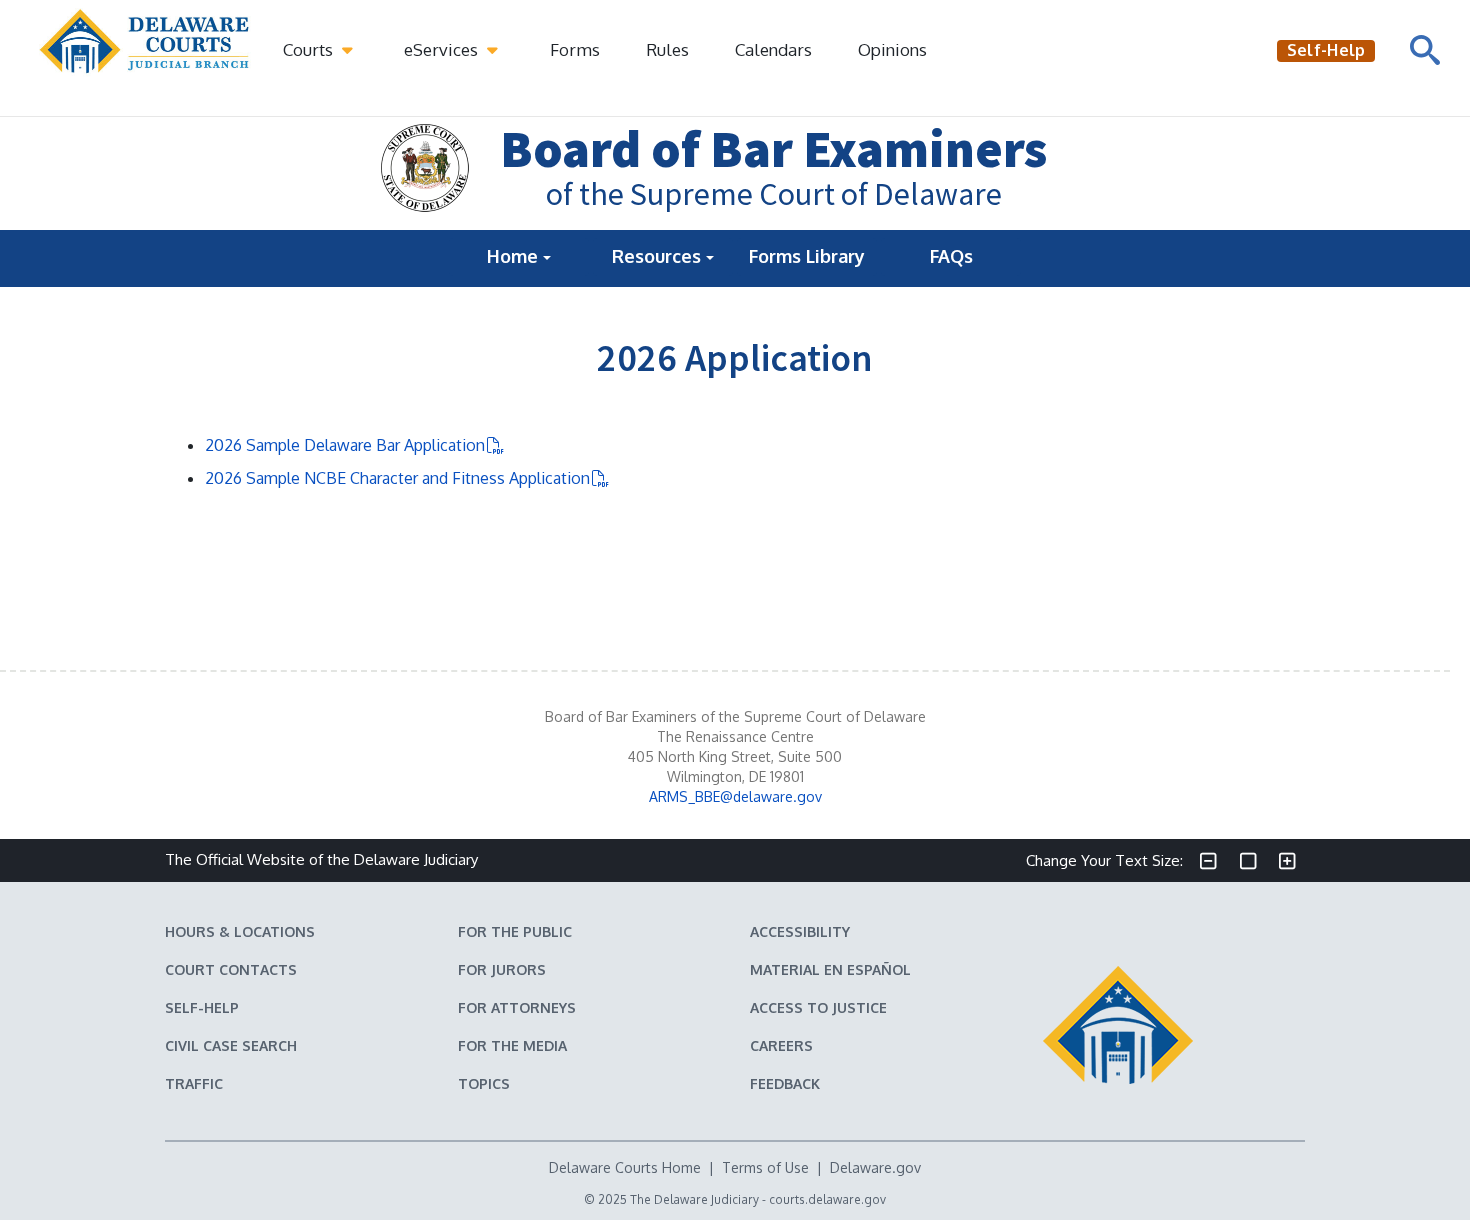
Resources (659, 256)
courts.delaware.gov (827, 1199)
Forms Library (807, 256)
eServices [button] (443, 49)
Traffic (194, 1083)
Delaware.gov (875, 1167)
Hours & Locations (240, 931)
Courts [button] (310, 49)
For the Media (512, 1045)
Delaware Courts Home (625, 1167)
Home (515, 256)
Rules (667, 49)
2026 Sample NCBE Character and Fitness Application (397, 478)
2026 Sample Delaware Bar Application (345, 445)
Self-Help (202, 1007)
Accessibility (800, 931)
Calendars (773, 49)
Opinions (892, 49)
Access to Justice (818, 1007)
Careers (781, 1045)
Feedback (785, 1083)
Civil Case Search (231, 1045)
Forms (575, 49)
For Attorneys (517, 1007)
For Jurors (502, 969)
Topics (484, 1083)
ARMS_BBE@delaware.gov (735, 796)
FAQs (951, 256)
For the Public (515, 931)
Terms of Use (765, 1167)
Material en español (830, 969)
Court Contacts (231, 969)
